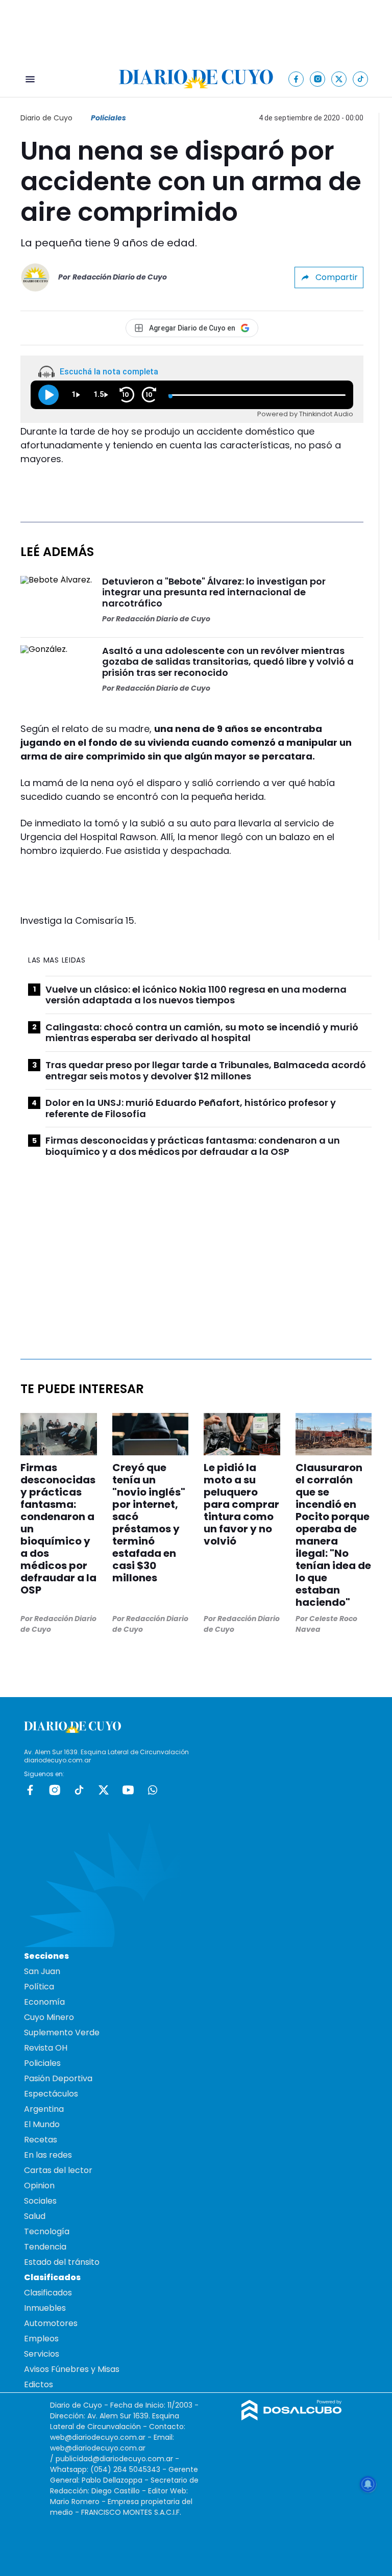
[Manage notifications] (368, 2484)
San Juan (42, 1971)
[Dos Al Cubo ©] (292, 2418)
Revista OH (46, 2048)
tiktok (79, 1790)
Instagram (55, 1790)
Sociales (40, 2201)
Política (39, 1987)
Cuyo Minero (49, 2017)
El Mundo (42, 2124)
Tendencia (45, 2247)
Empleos (41, 2339)
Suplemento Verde (62, 2032)
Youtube (128, 1790)
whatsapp (153, 1790)
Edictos (39, 2384)
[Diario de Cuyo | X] (339, 79)
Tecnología (47, 2231)
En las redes (48, 2155)
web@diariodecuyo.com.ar (98, 2437)
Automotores (51, 2323)
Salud (35, 2216)
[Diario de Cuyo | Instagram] (318, 79)
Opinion (39, 2186)
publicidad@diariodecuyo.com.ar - (117, 2459)
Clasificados (48, 2293)
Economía (44, 2002)
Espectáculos (51, 2094)
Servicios (42, 2354)
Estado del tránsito (62, 2262)
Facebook (30, 1790)
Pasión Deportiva (58, 2078)
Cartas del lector (58, 2170)
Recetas (41, 2140)
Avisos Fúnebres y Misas (72, 2369)
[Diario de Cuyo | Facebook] (296, 79)
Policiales (108, 118)
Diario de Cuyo (46, 118)
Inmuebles (45, 2308)
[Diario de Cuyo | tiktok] (361, 79)
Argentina (44, 2109)
